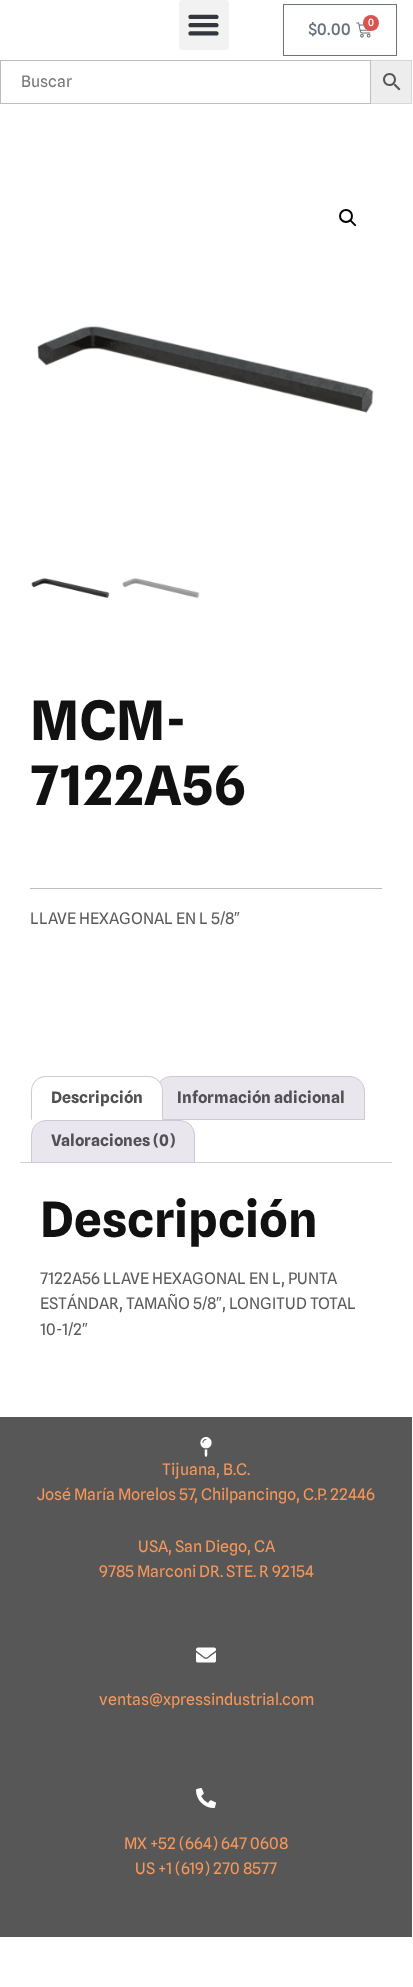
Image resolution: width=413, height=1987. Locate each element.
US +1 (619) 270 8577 (206, 1868)
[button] (204, 25)
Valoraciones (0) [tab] (113, 1140)
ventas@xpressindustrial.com (206, 1699)
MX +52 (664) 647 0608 (206, 1843)
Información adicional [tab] (261, 1097)
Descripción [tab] (97, 1097)
